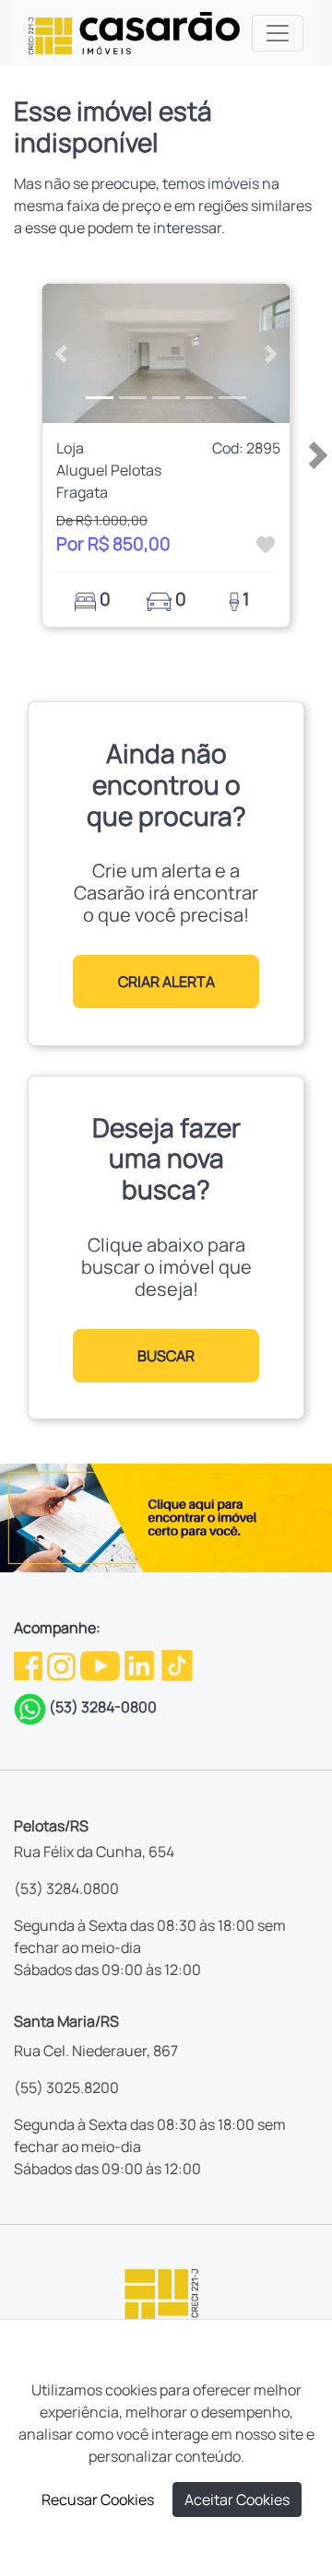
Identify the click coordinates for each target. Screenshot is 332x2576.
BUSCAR (166, 1356)
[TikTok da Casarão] (177, 1664)
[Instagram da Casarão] (63, 1664)
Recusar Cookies (98, 2500)
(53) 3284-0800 (103, 1707)
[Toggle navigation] (278, 33)
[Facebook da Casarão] (30, 1664)
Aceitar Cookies (237, 2500)
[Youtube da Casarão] (101, 1664)
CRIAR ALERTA (166, 982)
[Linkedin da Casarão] (141, 1664)
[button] (61, 353)
